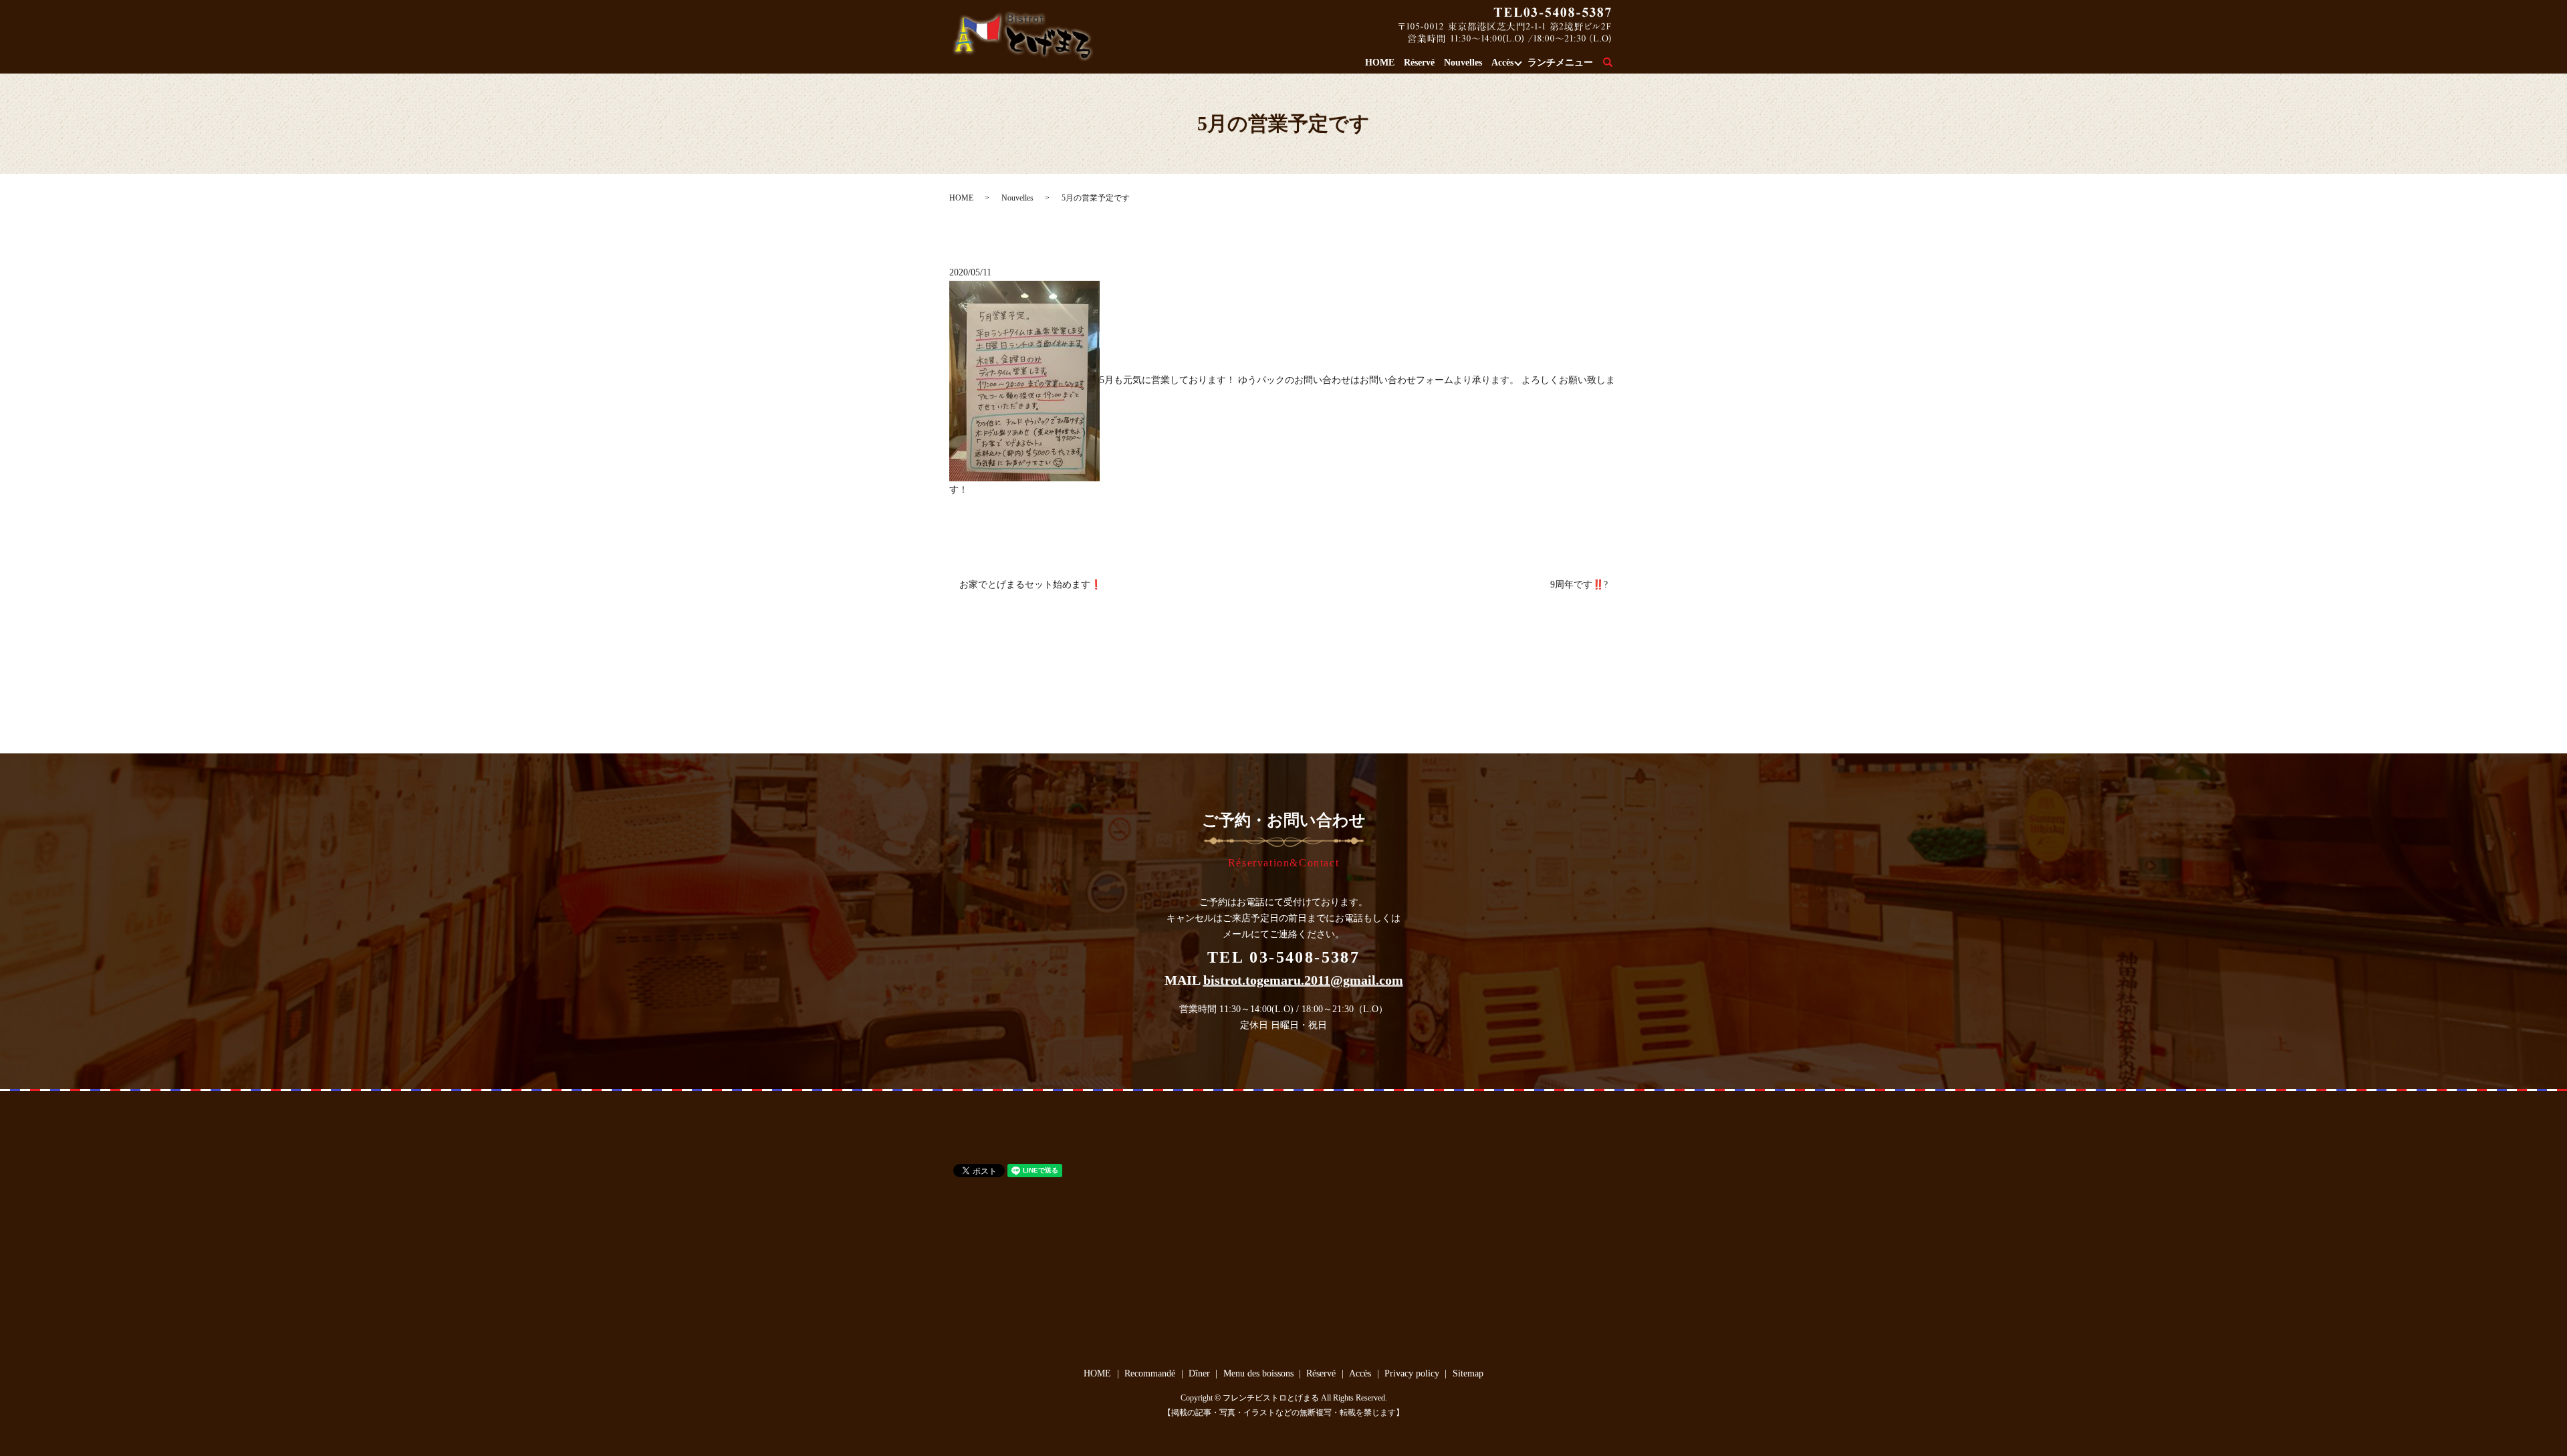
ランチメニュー (1560, 63)
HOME (1380, 63)
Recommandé (1150, 1373)
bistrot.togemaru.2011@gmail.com (1303, 980)
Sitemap (1468, 1373)
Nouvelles (1463, 63)
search (1615, 63)
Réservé (1419, 63)
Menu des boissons (1258, 1373)
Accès (1502, 63)
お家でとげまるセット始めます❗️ (1030, 585)
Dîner (1199, 1373)
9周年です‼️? (1579, 585)
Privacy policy (1412, 1373)
